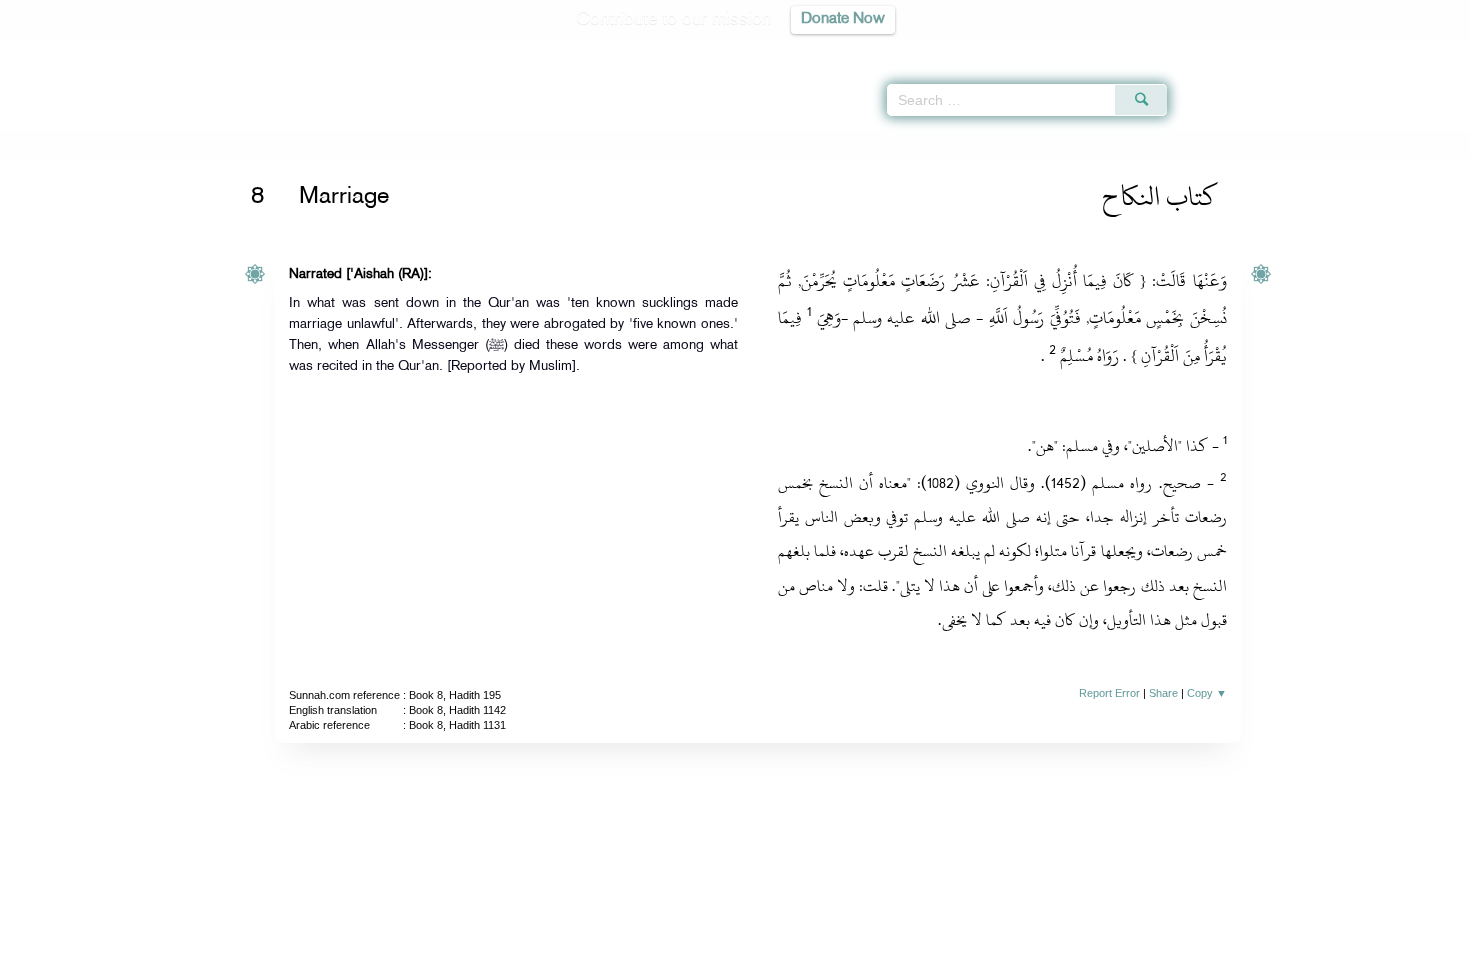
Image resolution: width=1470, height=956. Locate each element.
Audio (1421, 50)
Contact (796, 937)
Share (1163, 693)
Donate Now (843, 19)
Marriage (438, 143)
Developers (720, 937)
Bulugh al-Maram (351, 143)
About (532, 937)
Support (642, 937)
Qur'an (1221, 50)
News (583, 937)
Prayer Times (1352, 50)
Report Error (1109, 693)
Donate (859, 937)
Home (273, 143)
